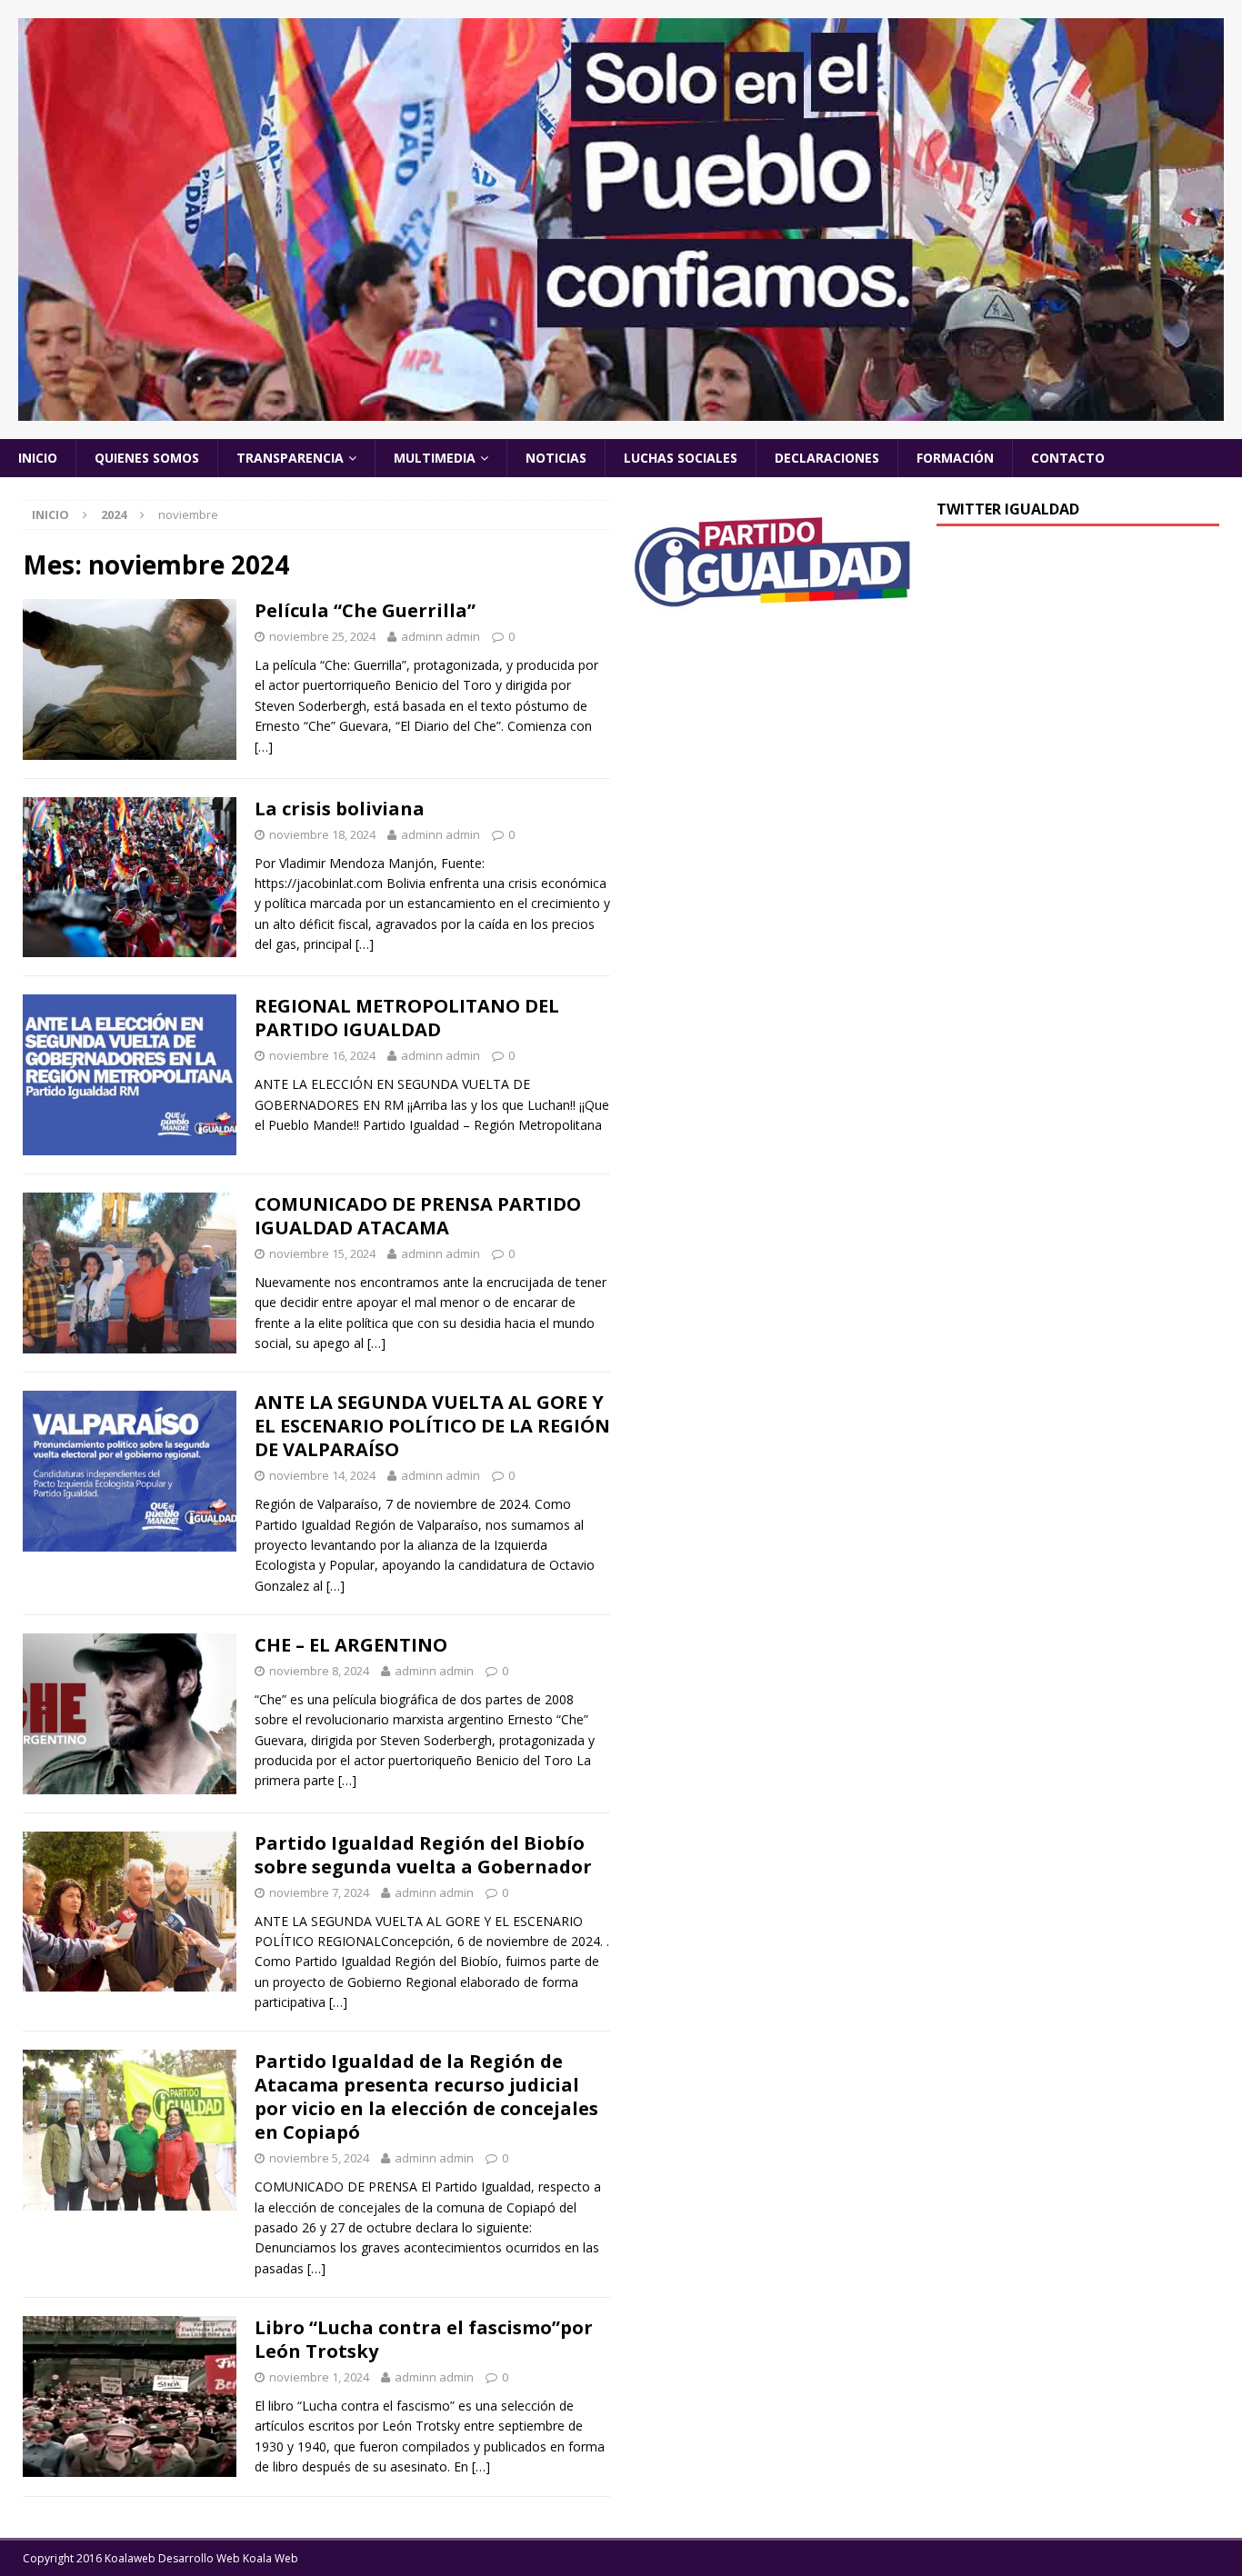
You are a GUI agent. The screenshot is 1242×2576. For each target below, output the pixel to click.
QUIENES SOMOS (147, 458)
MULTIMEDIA (435, 458)
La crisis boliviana (340, 809)
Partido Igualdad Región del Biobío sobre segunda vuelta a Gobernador (423, 1855)
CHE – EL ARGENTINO (351, 1645)
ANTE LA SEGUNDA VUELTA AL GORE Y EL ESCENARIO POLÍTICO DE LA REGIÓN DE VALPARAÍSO (432, 1426)
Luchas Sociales (681, 458)
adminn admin (441, 636)
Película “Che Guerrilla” (365, 610)
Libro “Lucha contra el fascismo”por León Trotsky (424, 2339)
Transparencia (290, 458)
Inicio (38, 458)
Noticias (556, 458)
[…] (264, 747)
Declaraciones (827, 458)
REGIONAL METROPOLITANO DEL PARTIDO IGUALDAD (407, 1018)
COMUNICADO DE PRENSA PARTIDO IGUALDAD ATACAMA (418, 1216)
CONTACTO (1068, 458)
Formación (955, 458)
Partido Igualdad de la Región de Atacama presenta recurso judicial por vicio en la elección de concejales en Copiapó (426, 2097)
